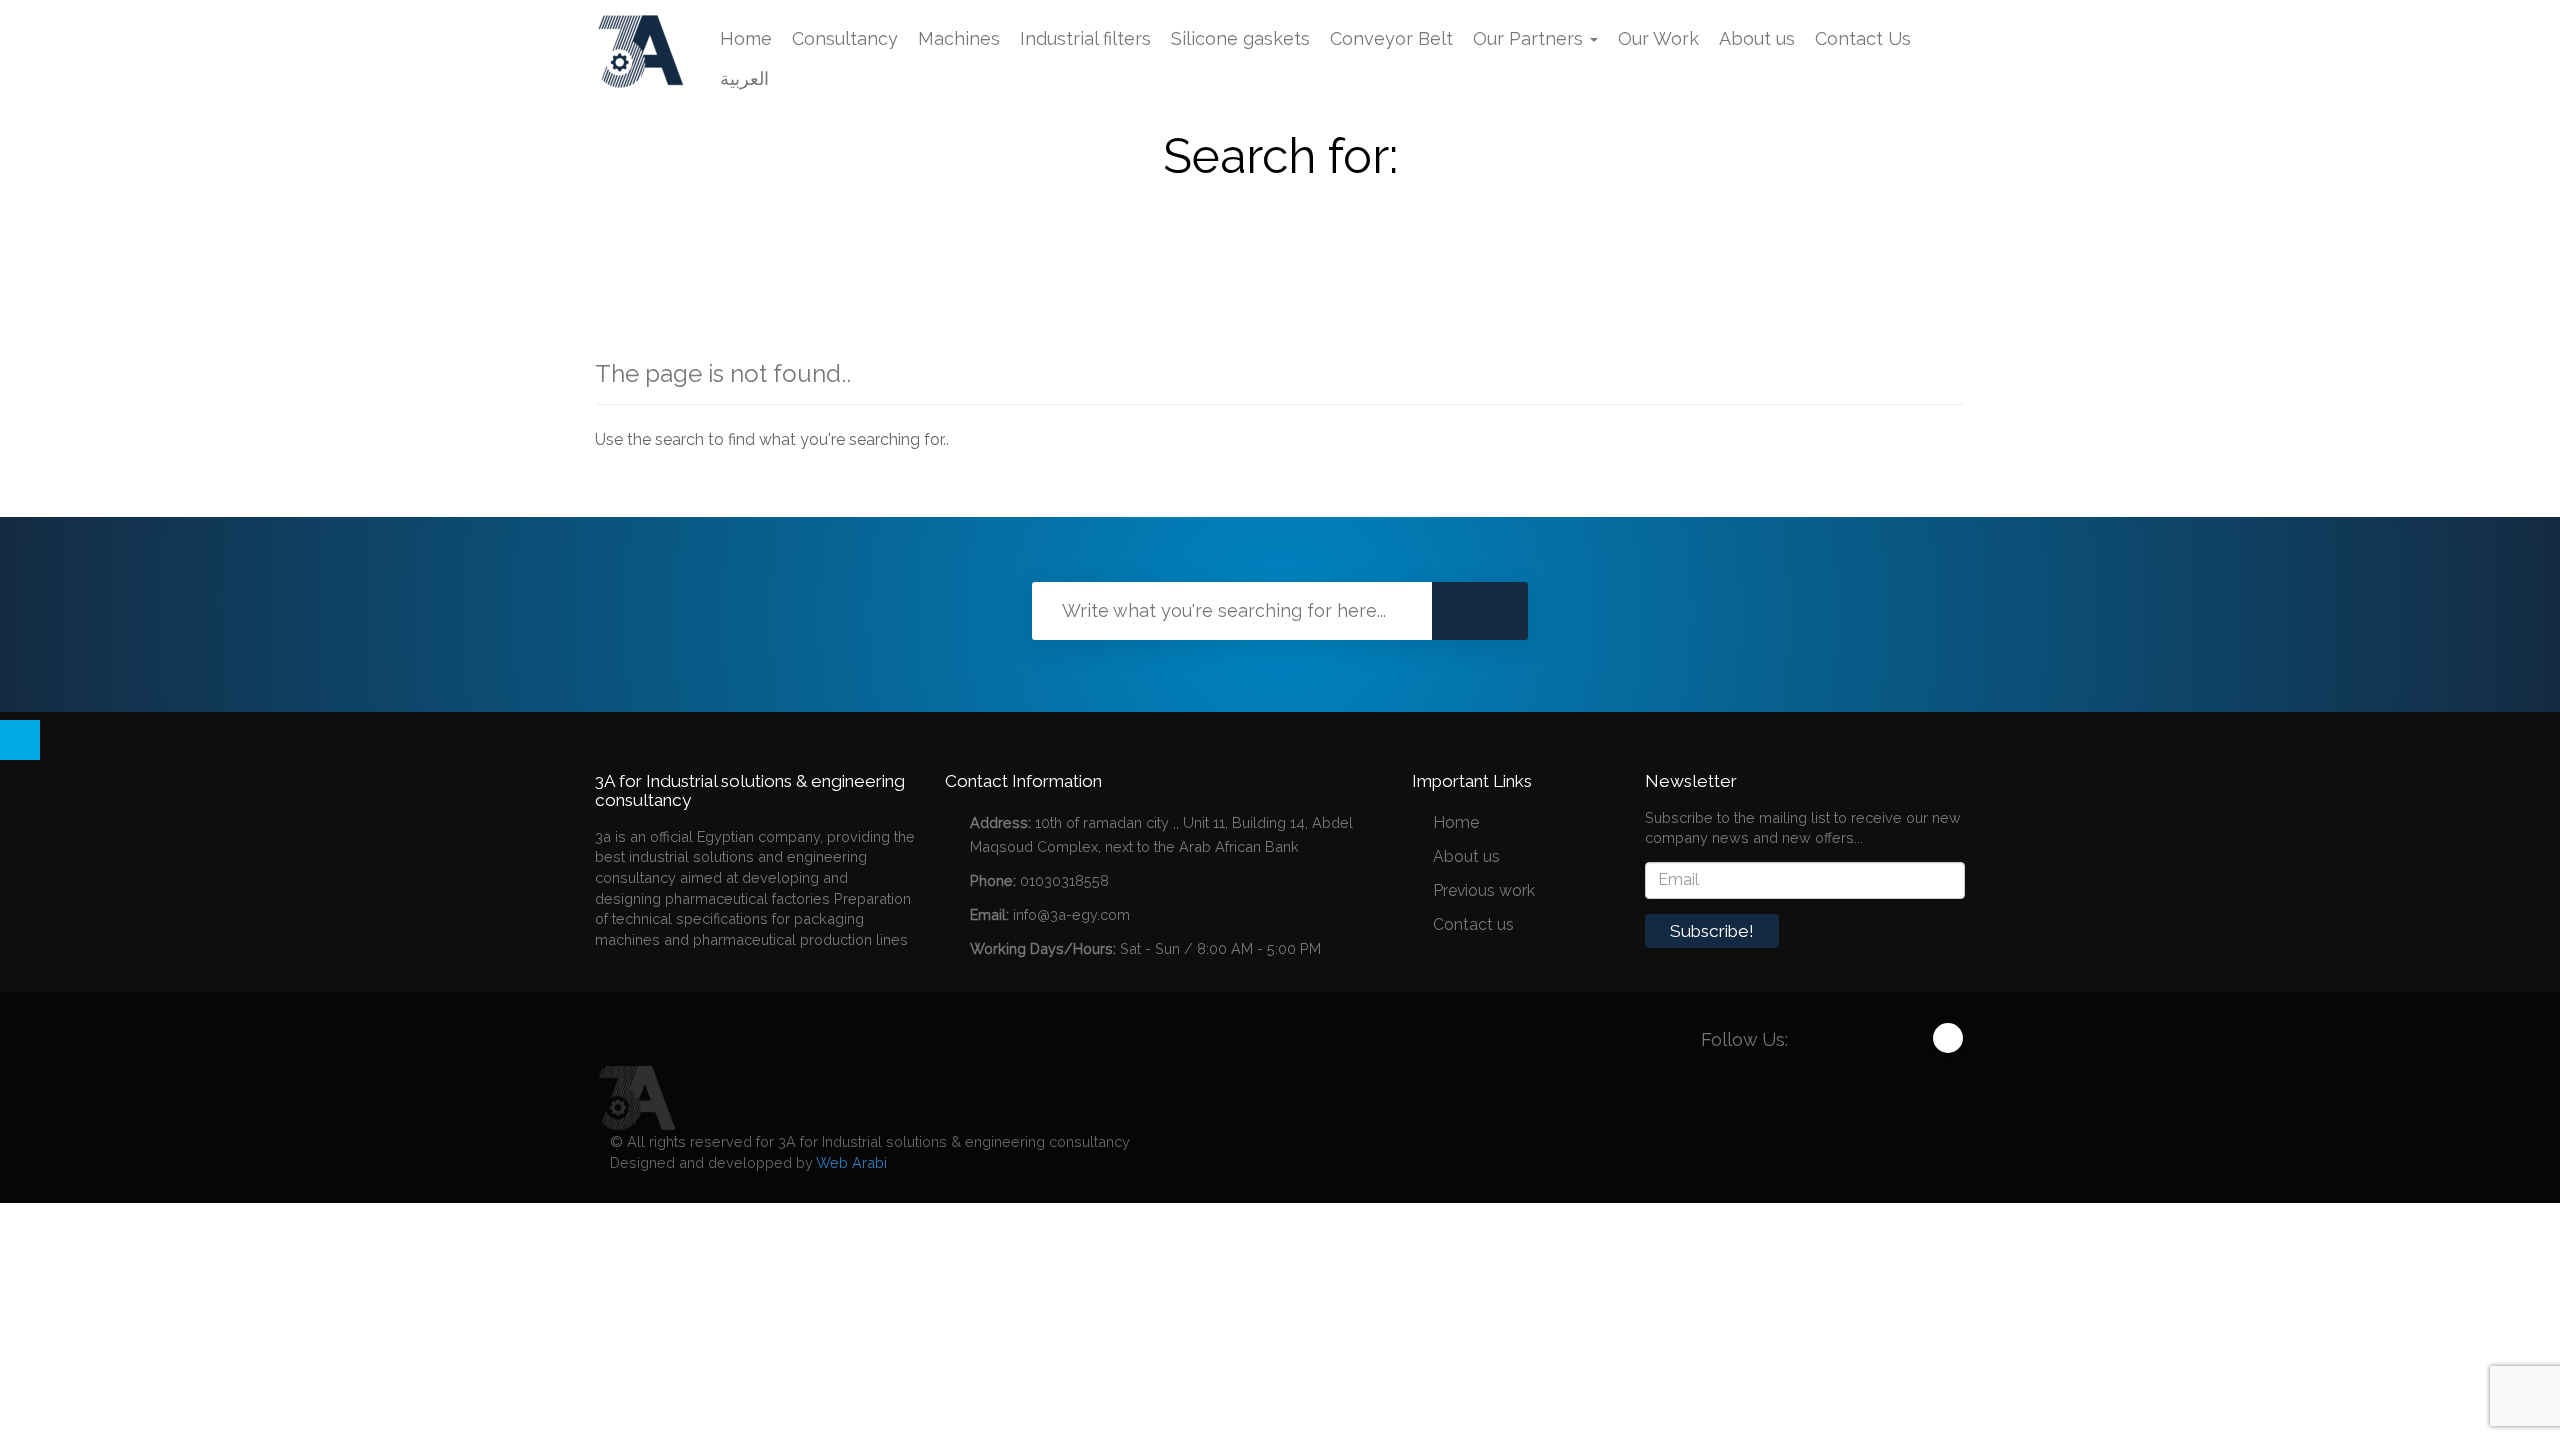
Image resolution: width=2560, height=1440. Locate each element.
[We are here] (635, 1096)
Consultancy (845, 38)
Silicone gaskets (1240, 38)
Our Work (1658, 38)
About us (1757, 38)
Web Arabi (851, 1162)
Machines (959, 38)
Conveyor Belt (1391, 38)
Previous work (1484, 890)
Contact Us (1863, 38)
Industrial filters (1085, 38)
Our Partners (1530, 38)
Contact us (1473, 924)
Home (746, 38)
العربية (744, 78)
